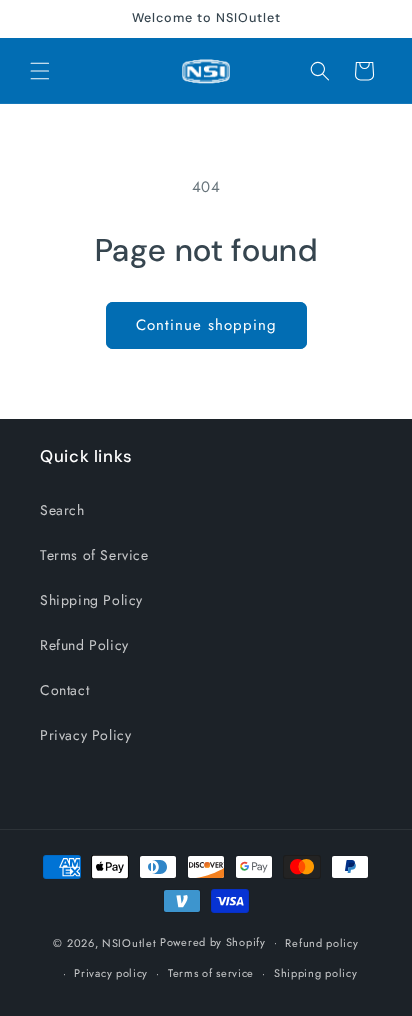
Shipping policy (316, 973)
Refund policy (321, 943)
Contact (64, 690)
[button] (40, 71)
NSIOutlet (129, 942)
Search (62, 510)
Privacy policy (111, 973)
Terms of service (211, 973)
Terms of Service (94, 555)
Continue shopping (206, 325)
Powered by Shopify (213, 942)
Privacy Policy (85, 735)
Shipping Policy (91, 600)
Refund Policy (84, 645)
